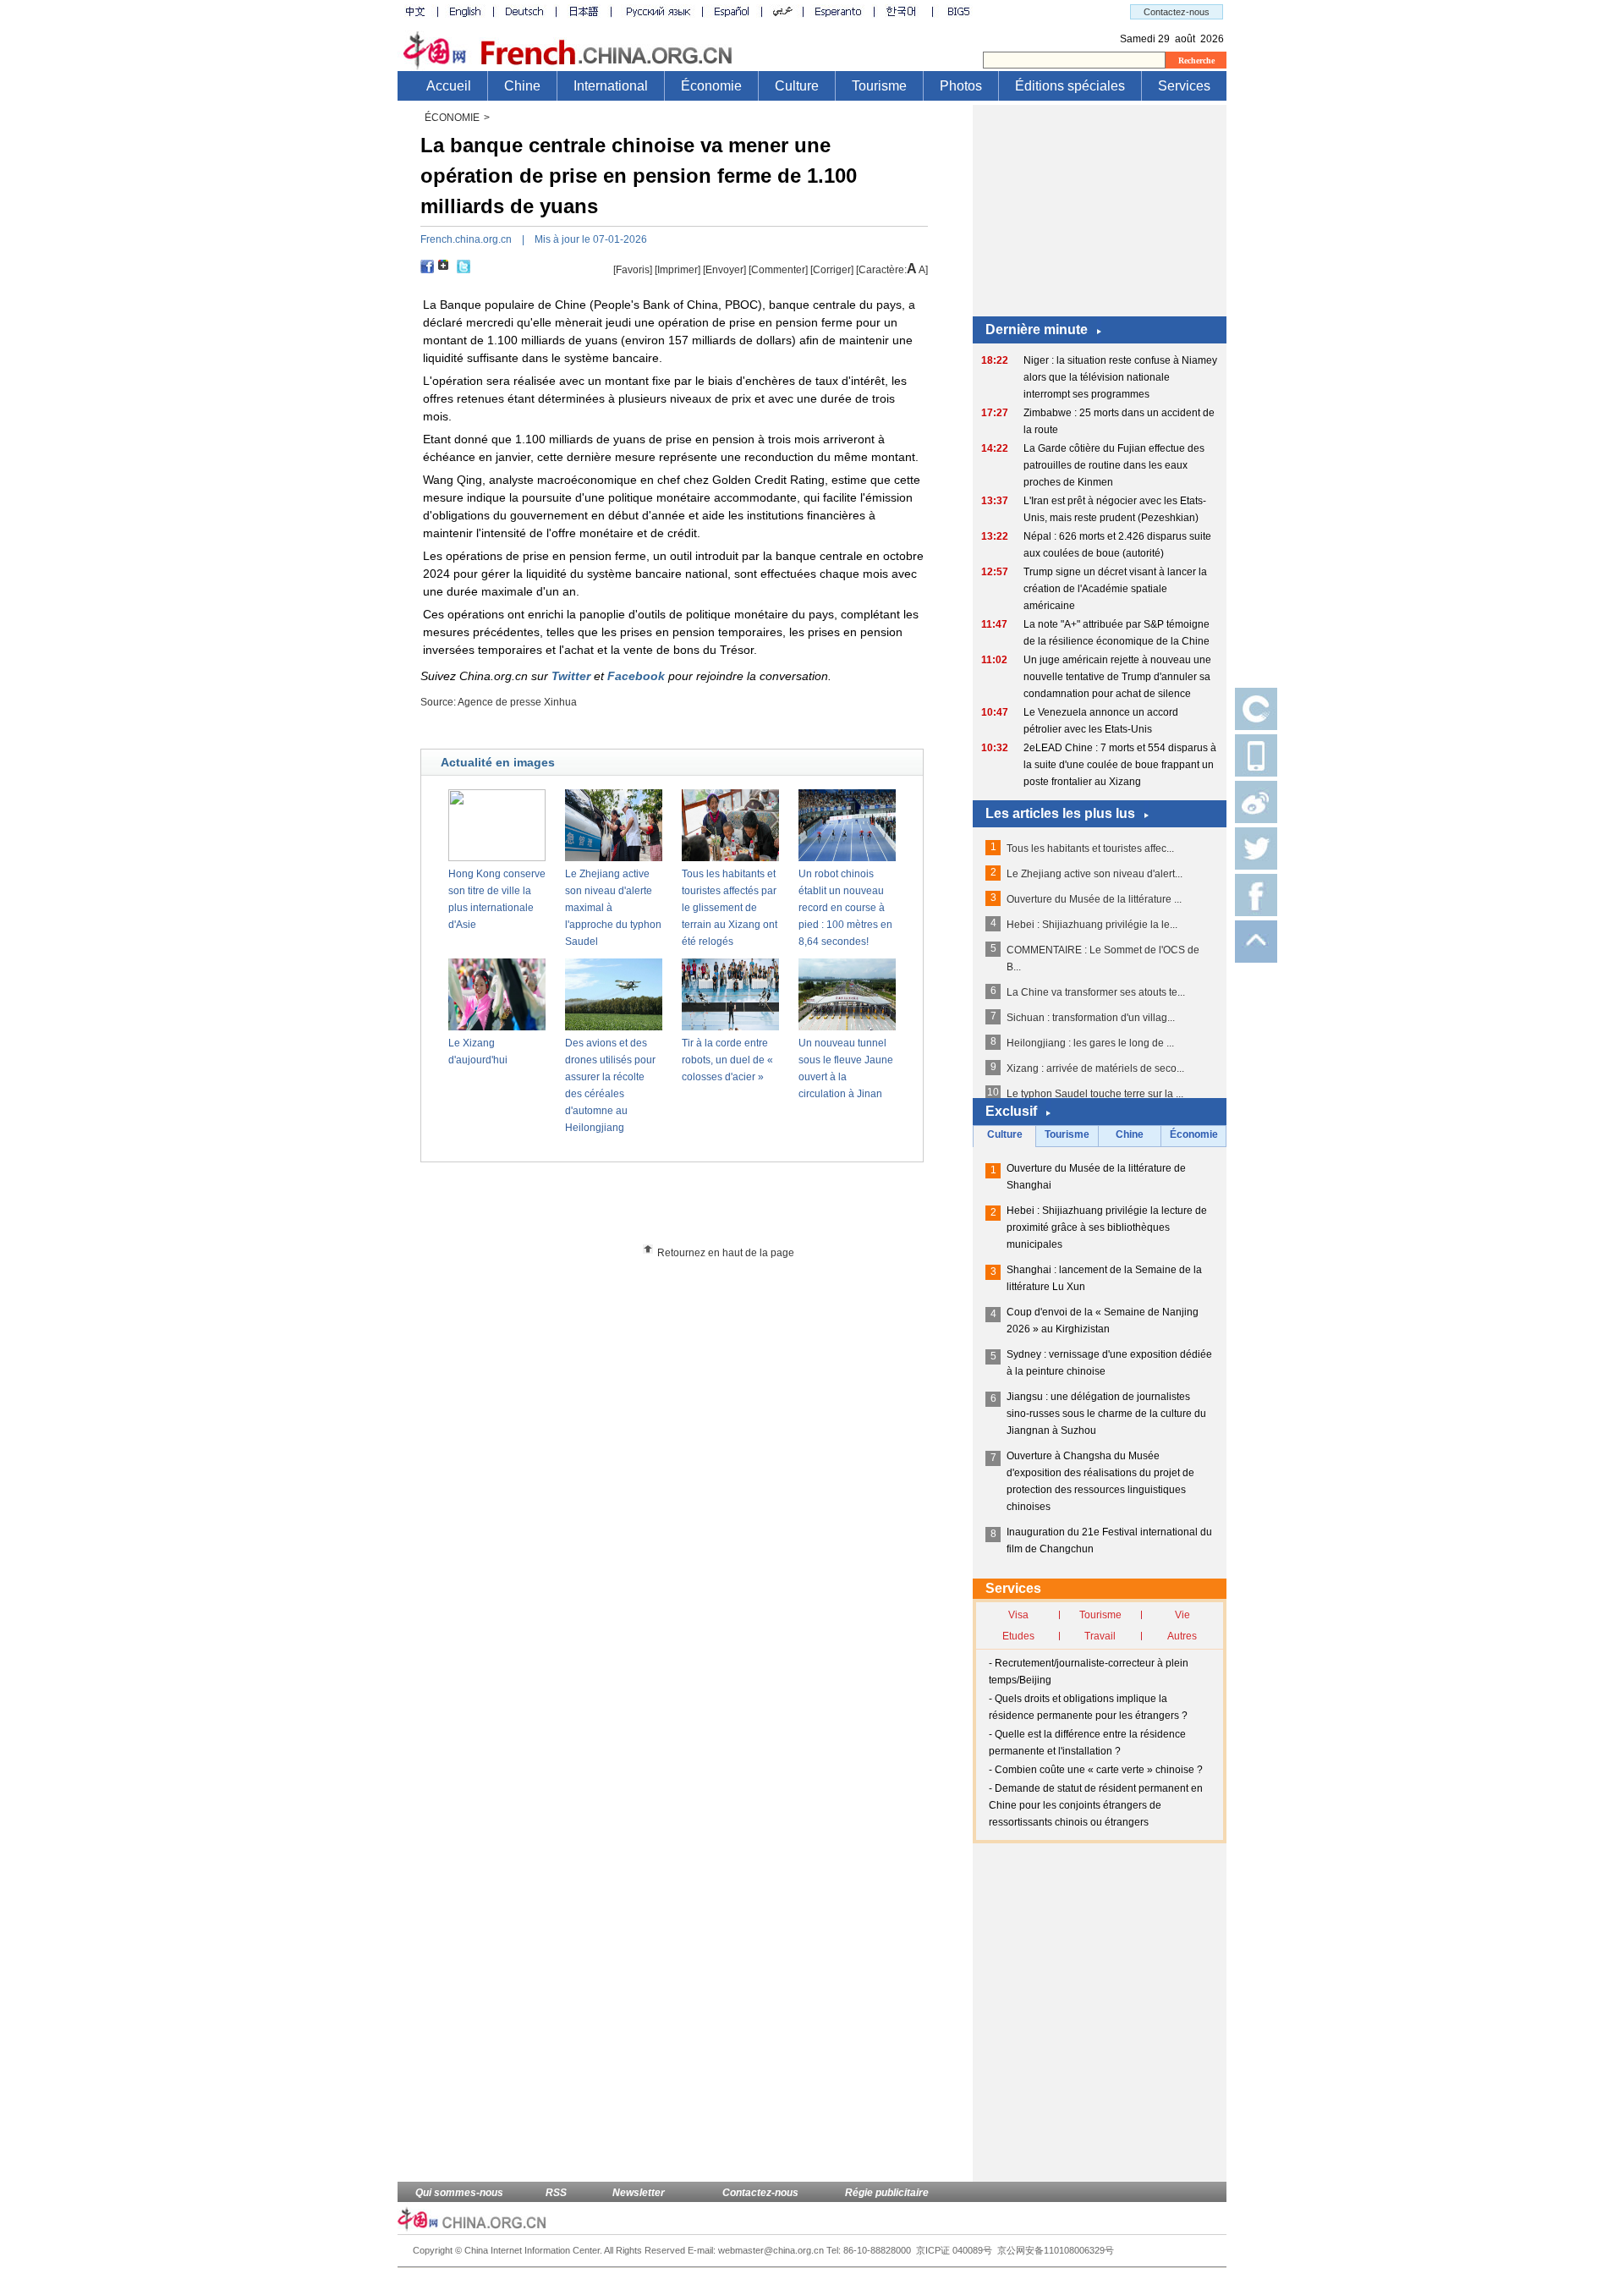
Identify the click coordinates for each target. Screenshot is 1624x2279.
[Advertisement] (703, 1209)
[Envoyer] (724, 270)
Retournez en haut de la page (726, 1253)
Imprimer (678, 270)
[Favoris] (633, 270)
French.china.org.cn (466, 239)
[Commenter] (778, 270)
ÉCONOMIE (452, 118)
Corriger (832, 270)
